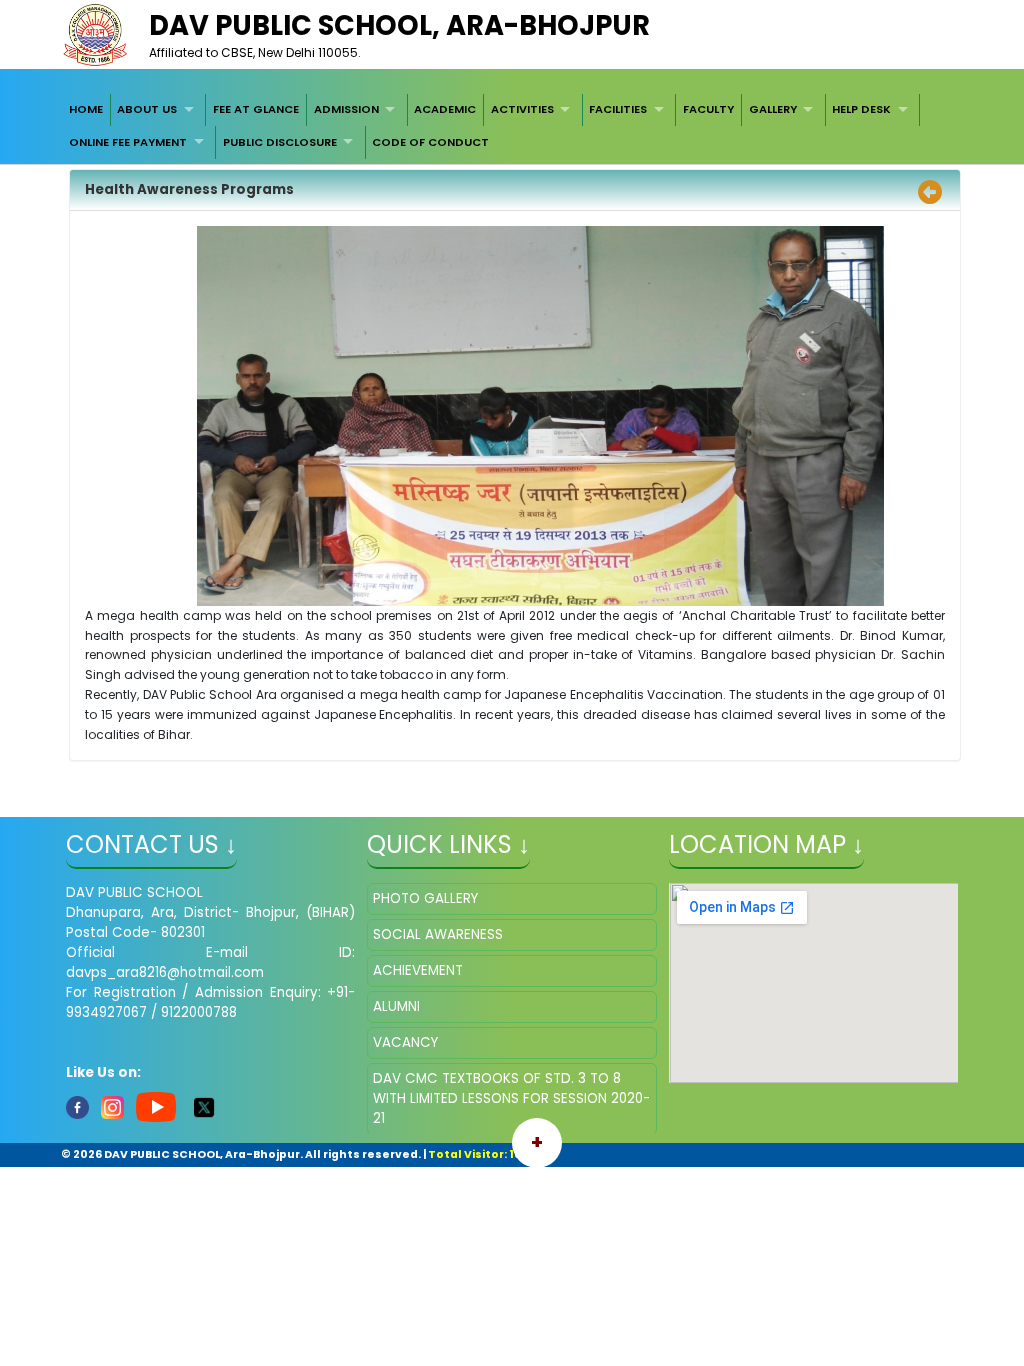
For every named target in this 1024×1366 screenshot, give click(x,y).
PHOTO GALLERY (425, 898)
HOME (86, 109)
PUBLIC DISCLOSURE (280, 142)
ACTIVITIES (522, 109)
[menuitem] (86, 110)
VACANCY (405, 1042)
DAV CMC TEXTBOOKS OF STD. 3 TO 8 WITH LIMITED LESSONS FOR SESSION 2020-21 (511, 1098)
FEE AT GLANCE (256, 109)
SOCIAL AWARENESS (438, 934)
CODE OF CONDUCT (430, 142)
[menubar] (512, 126)
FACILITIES (618, 109)
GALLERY (773, 109)
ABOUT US (147, 109)
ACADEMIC (445, 109)
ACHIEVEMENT (418, 970)
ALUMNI (396, 1006)
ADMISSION (346, 109)
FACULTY (708, 109)
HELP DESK (861, 109)
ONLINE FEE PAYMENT (128, 142)
